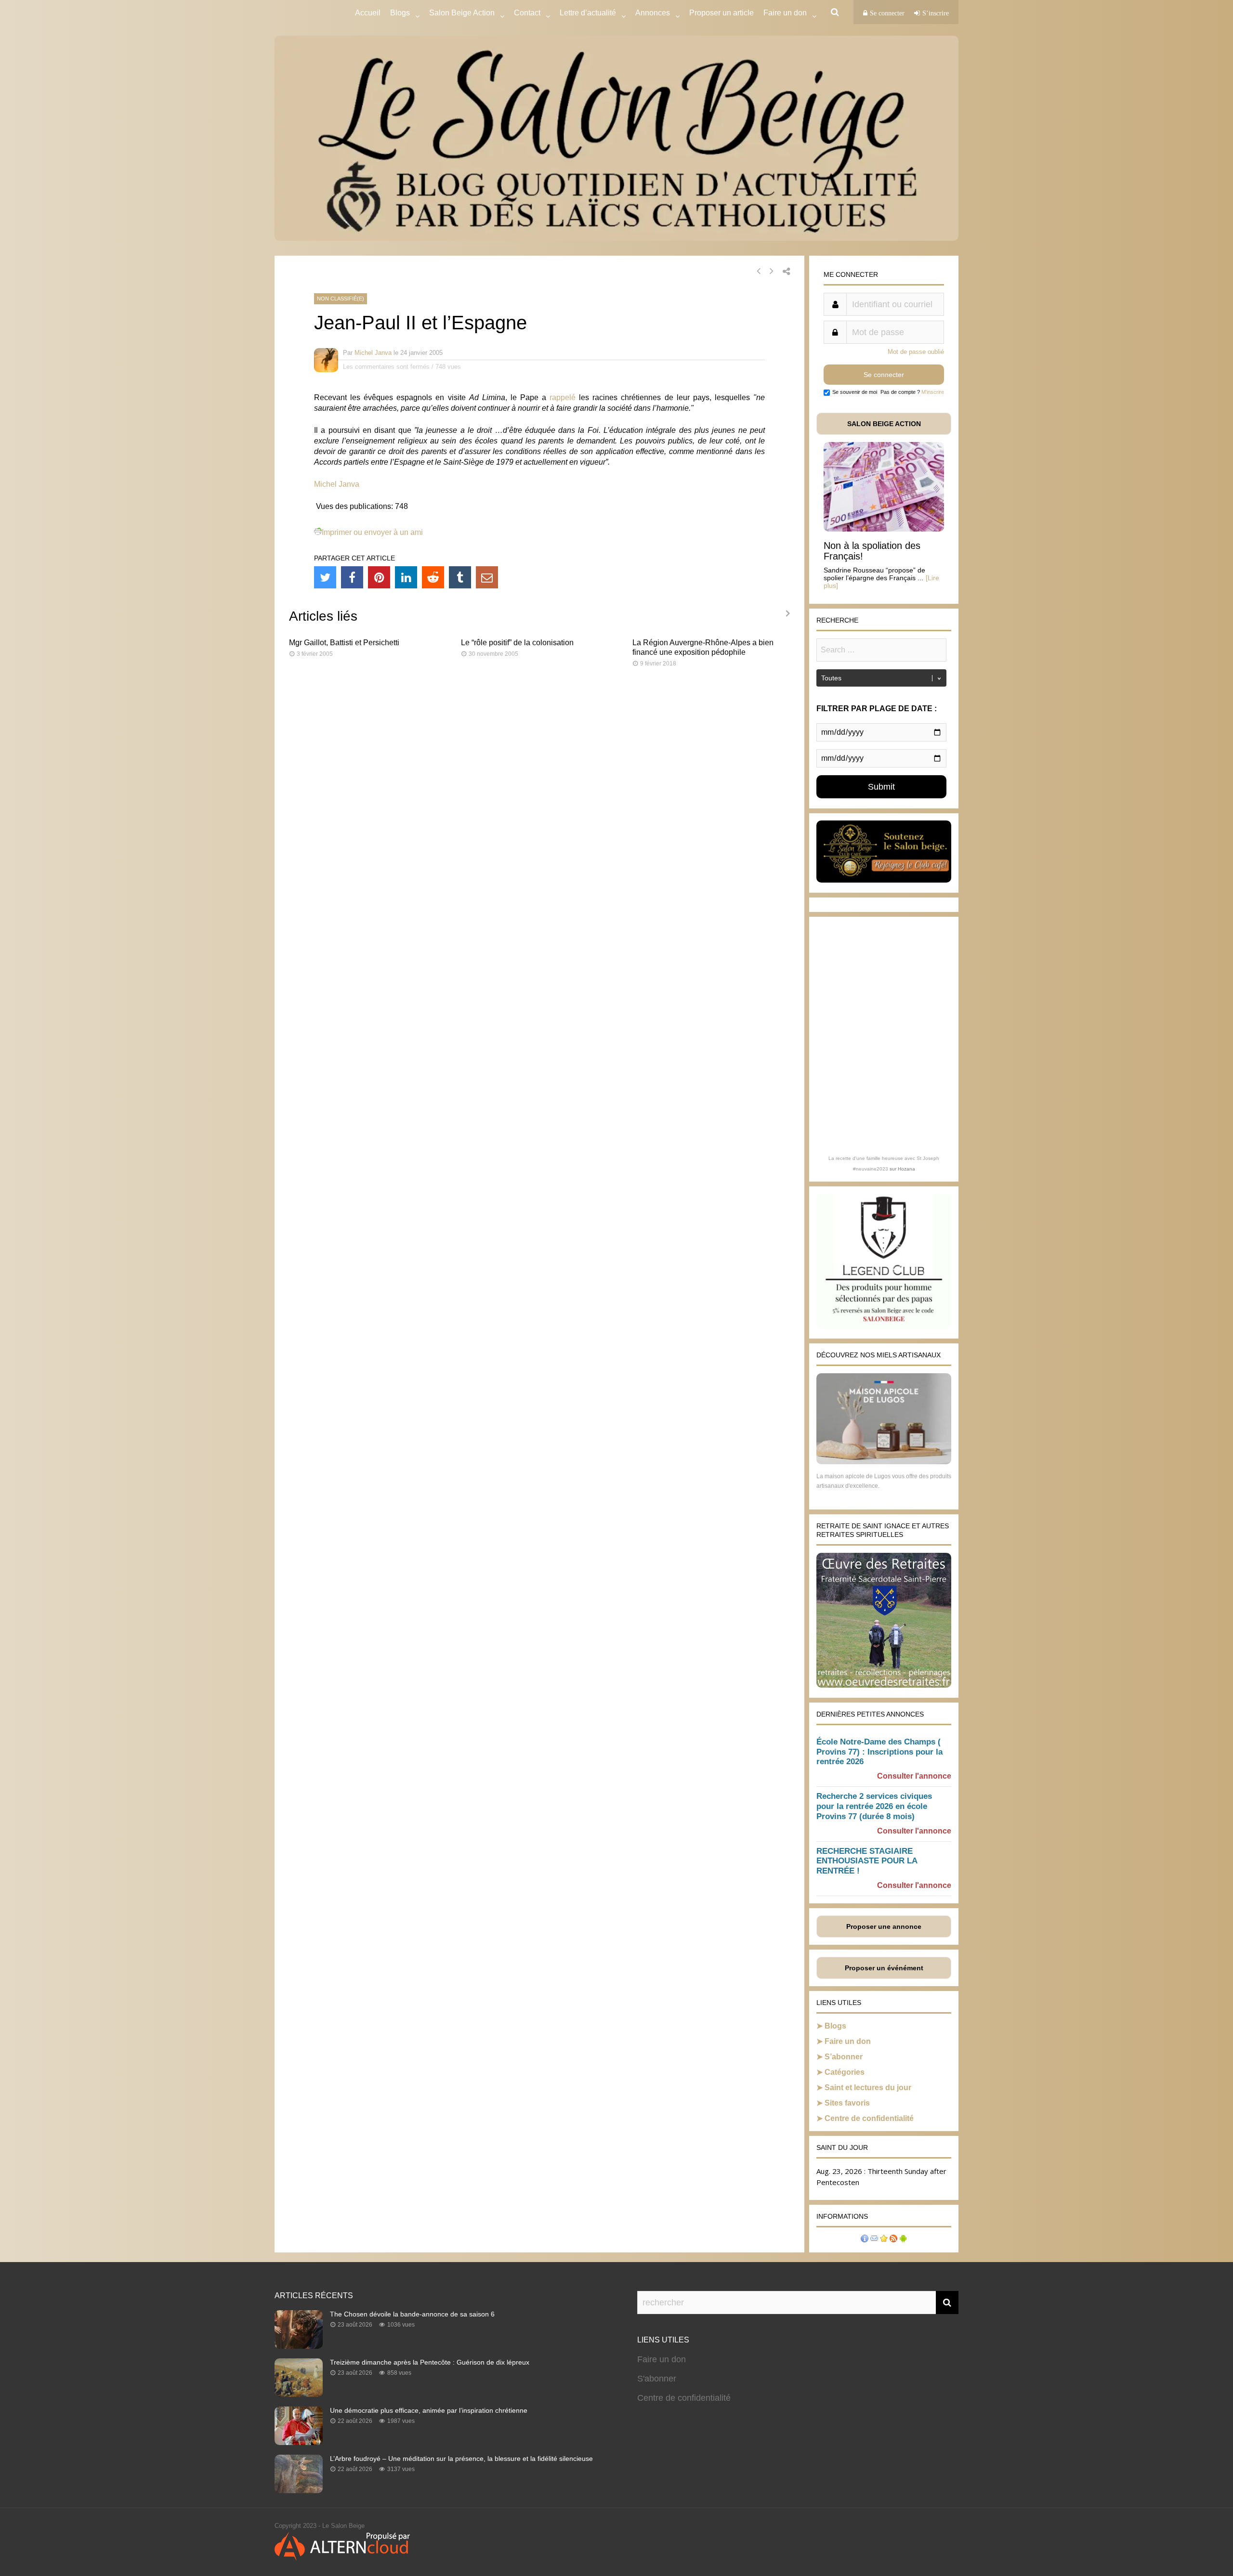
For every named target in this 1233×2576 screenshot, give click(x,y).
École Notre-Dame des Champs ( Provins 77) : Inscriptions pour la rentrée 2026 (879, 1752)
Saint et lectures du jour (868, 2088)
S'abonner (657, 2379)
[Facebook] (352, 577)
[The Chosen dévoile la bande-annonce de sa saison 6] (299, 2346)
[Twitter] (325, 577)
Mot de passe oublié (916, 352)
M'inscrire (933, 392)
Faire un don (848, 2041)
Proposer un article (721, 13)
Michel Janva (373, 353)
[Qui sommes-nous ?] (865, 2240)
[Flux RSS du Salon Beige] (893, 2240)
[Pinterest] (379, 577)
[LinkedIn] (406, 577)
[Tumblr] (460, 577)
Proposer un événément (884, 1968)
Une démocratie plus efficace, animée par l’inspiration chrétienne (429, 2410)
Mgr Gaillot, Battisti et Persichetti (344, 643)
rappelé (563, 397)
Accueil (368, 13)
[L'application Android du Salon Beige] (903, 2240)
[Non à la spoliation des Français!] (884, 529)
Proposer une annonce (884, 1926)
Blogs (400, 13)
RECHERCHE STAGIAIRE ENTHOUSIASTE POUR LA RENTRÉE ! (867, 1861)
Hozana (906, 1169)
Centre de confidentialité (869, 2118)
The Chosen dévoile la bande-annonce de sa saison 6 (412, 2314)
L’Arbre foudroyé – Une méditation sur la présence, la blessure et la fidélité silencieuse (461, 2459)
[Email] (487, 577)
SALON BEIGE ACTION (884, 424)
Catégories (845, 2072)
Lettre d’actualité (588, 13)
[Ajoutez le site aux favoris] (884, 2240)
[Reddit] (433, 577)
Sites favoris (847, 2103)
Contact (527, 13)
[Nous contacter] (874, 2240)
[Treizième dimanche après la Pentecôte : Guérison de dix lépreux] (299, 2394)
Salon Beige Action (462, 13)
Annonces (653, 13)
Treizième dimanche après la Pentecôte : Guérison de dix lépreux (430, 2362)
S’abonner (844, 2057)
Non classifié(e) (341, 299)
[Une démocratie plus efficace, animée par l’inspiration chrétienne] (299, 2442)
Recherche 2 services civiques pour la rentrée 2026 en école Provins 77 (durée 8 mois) (874, 1806)
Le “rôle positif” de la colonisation (517, 643)
